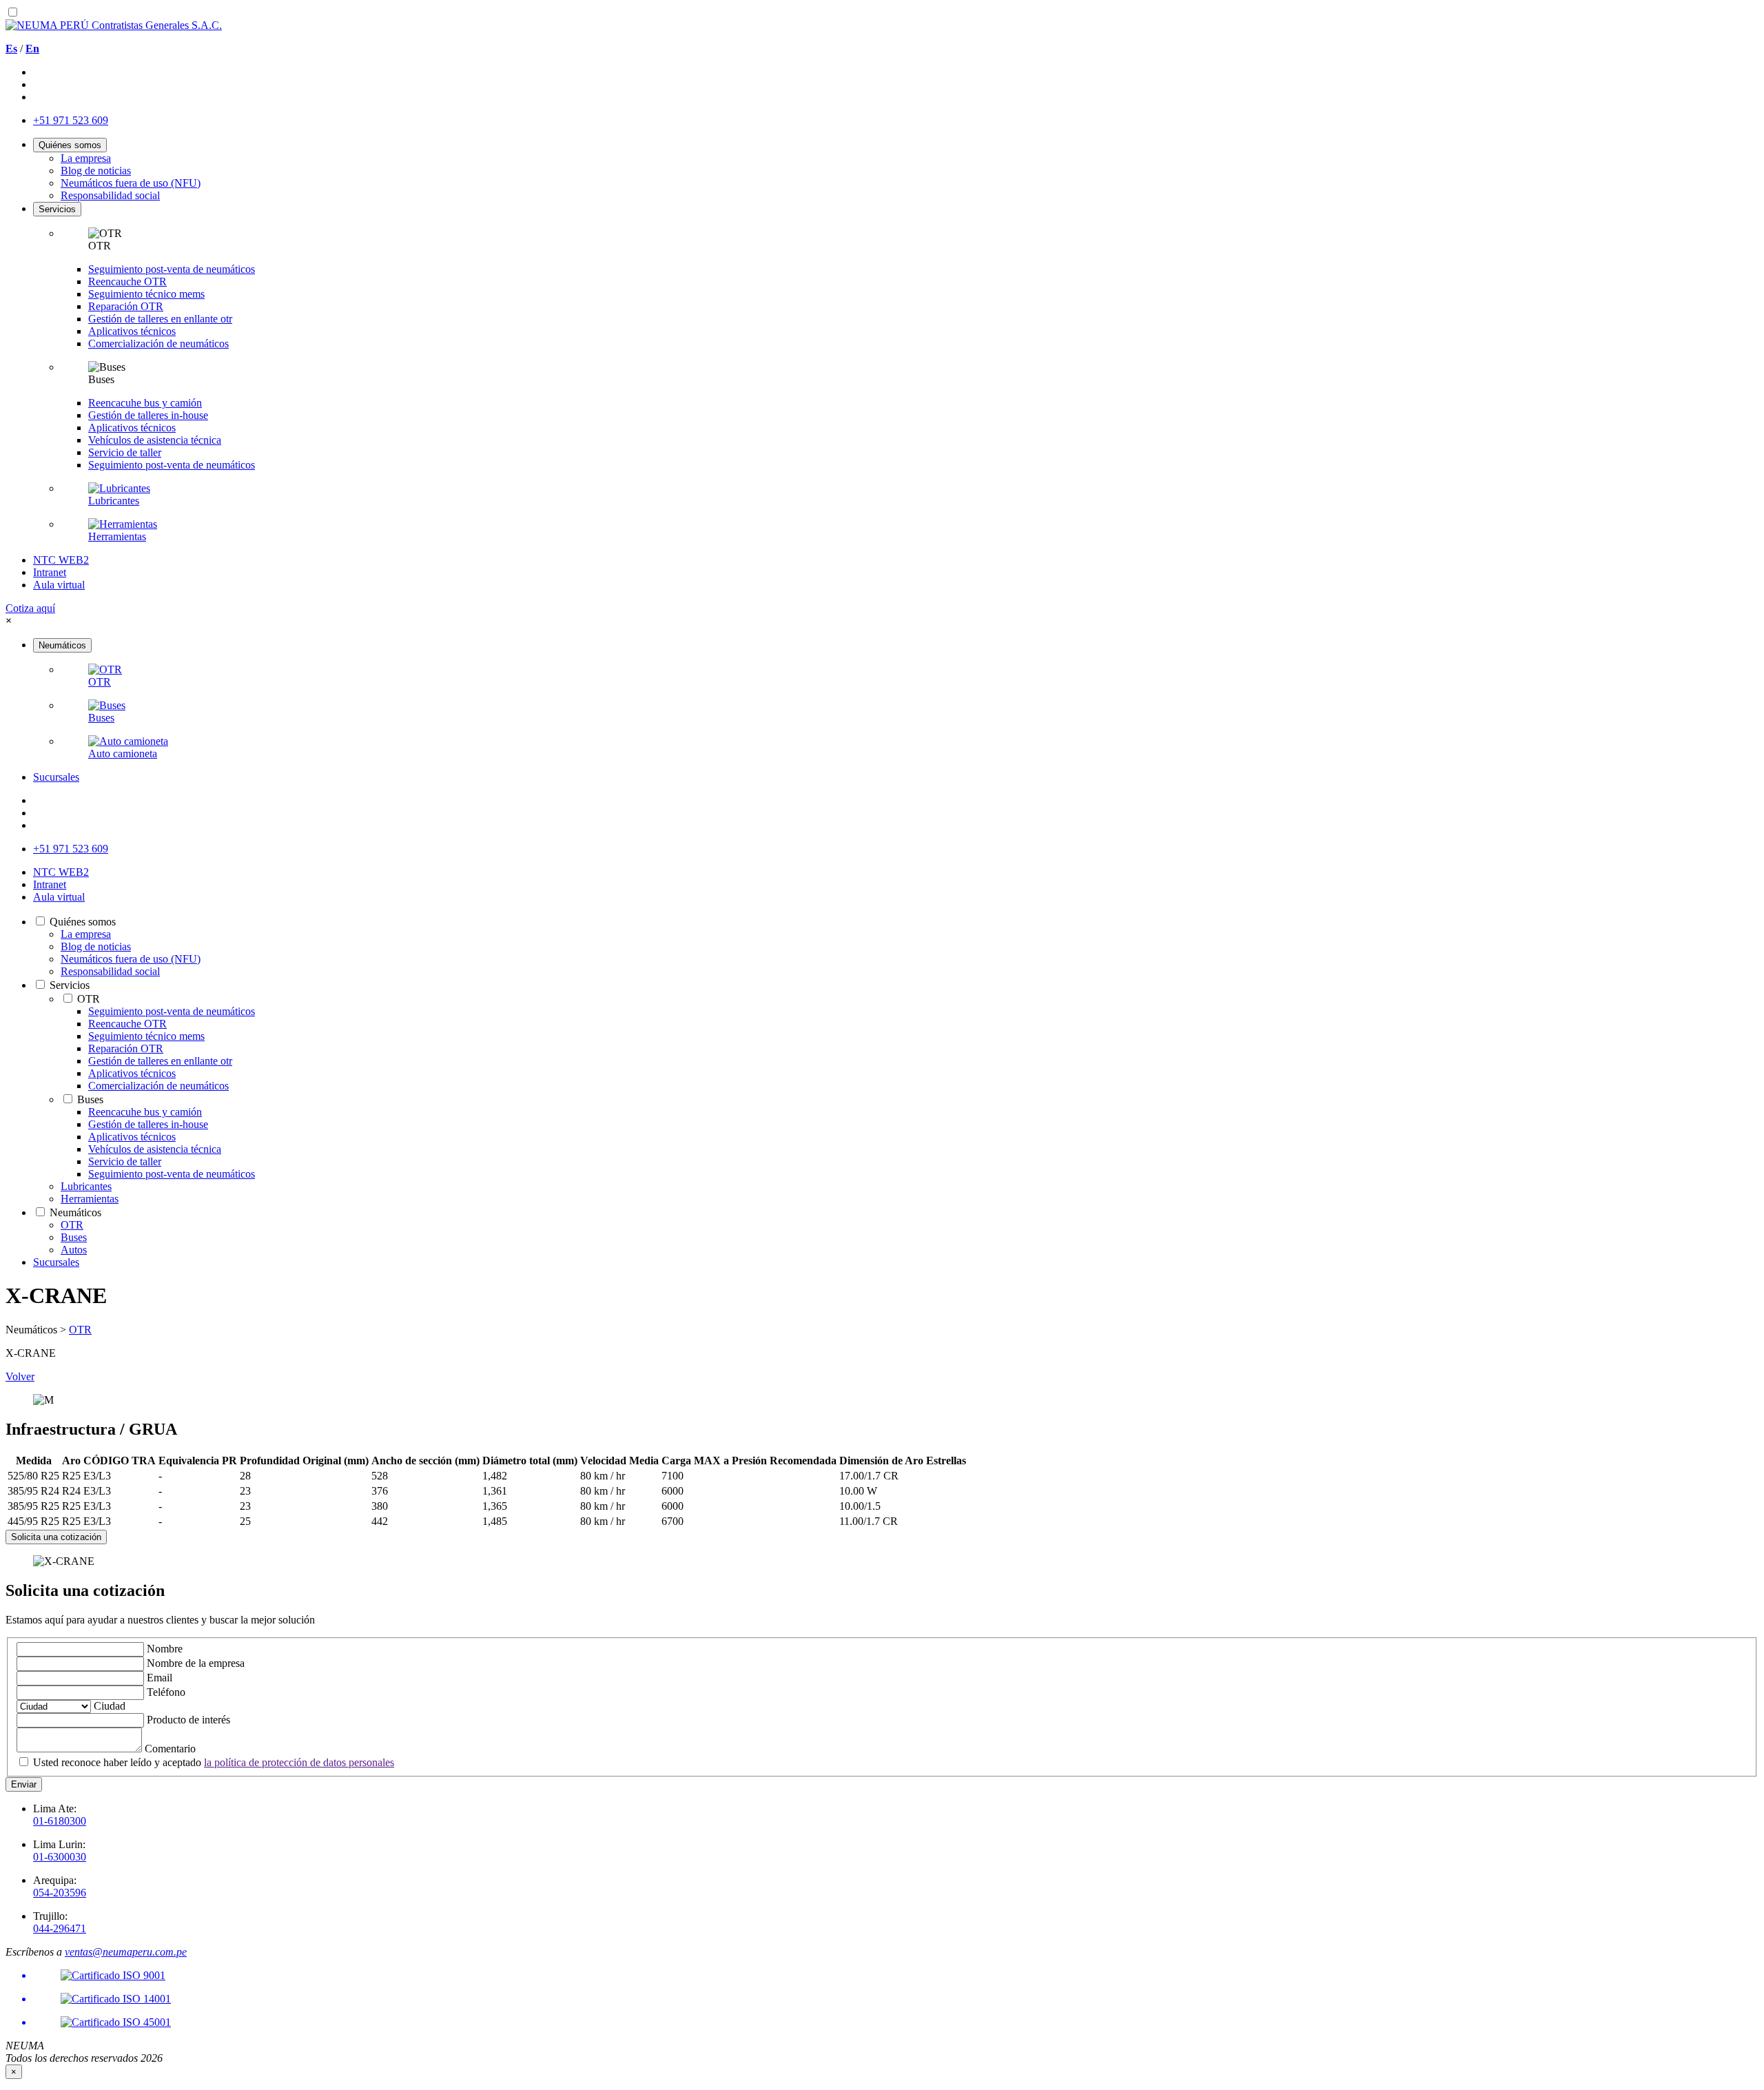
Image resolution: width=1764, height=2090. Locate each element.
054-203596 (60, 1893)
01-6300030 (60, 1857)
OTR (80, 1330)
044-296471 (60, 1928)
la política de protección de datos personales (299, 1762)
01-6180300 (60, 1821)
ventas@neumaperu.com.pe (126, 1952)
